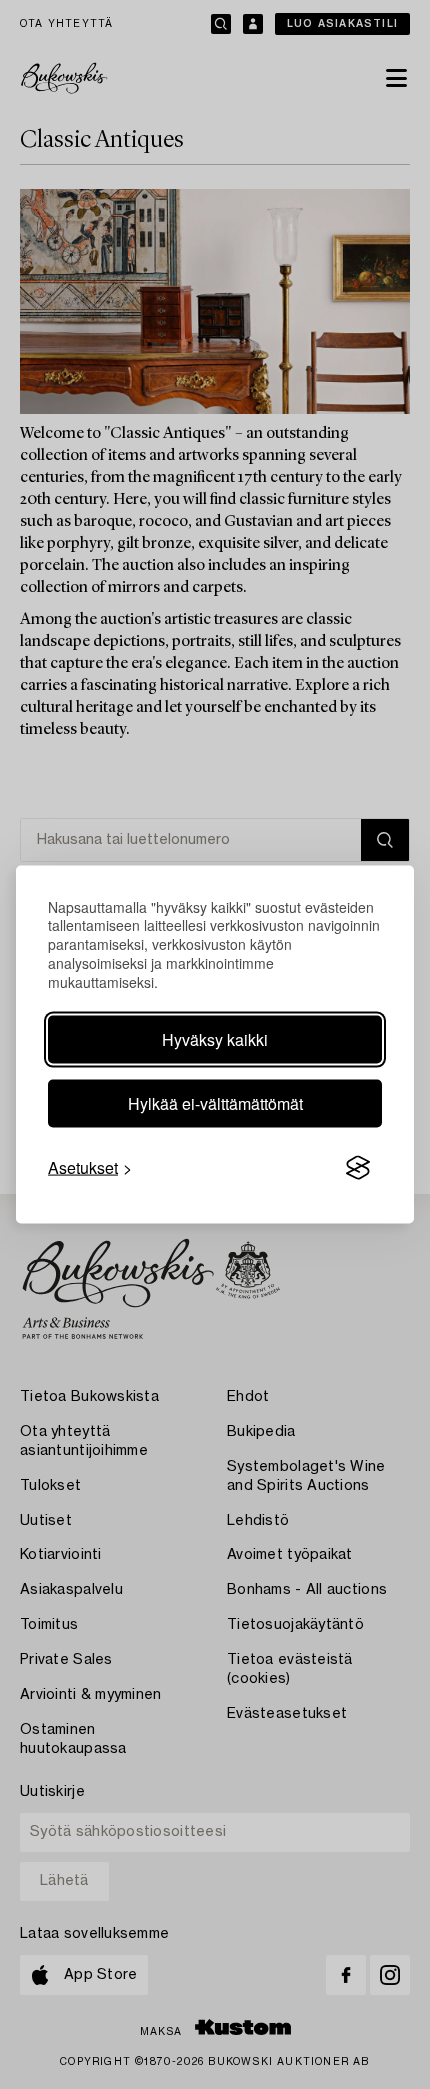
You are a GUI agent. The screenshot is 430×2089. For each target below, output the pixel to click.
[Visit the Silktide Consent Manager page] (358, 1168)
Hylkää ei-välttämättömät (215, 1103)
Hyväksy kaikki (215, 1039)
